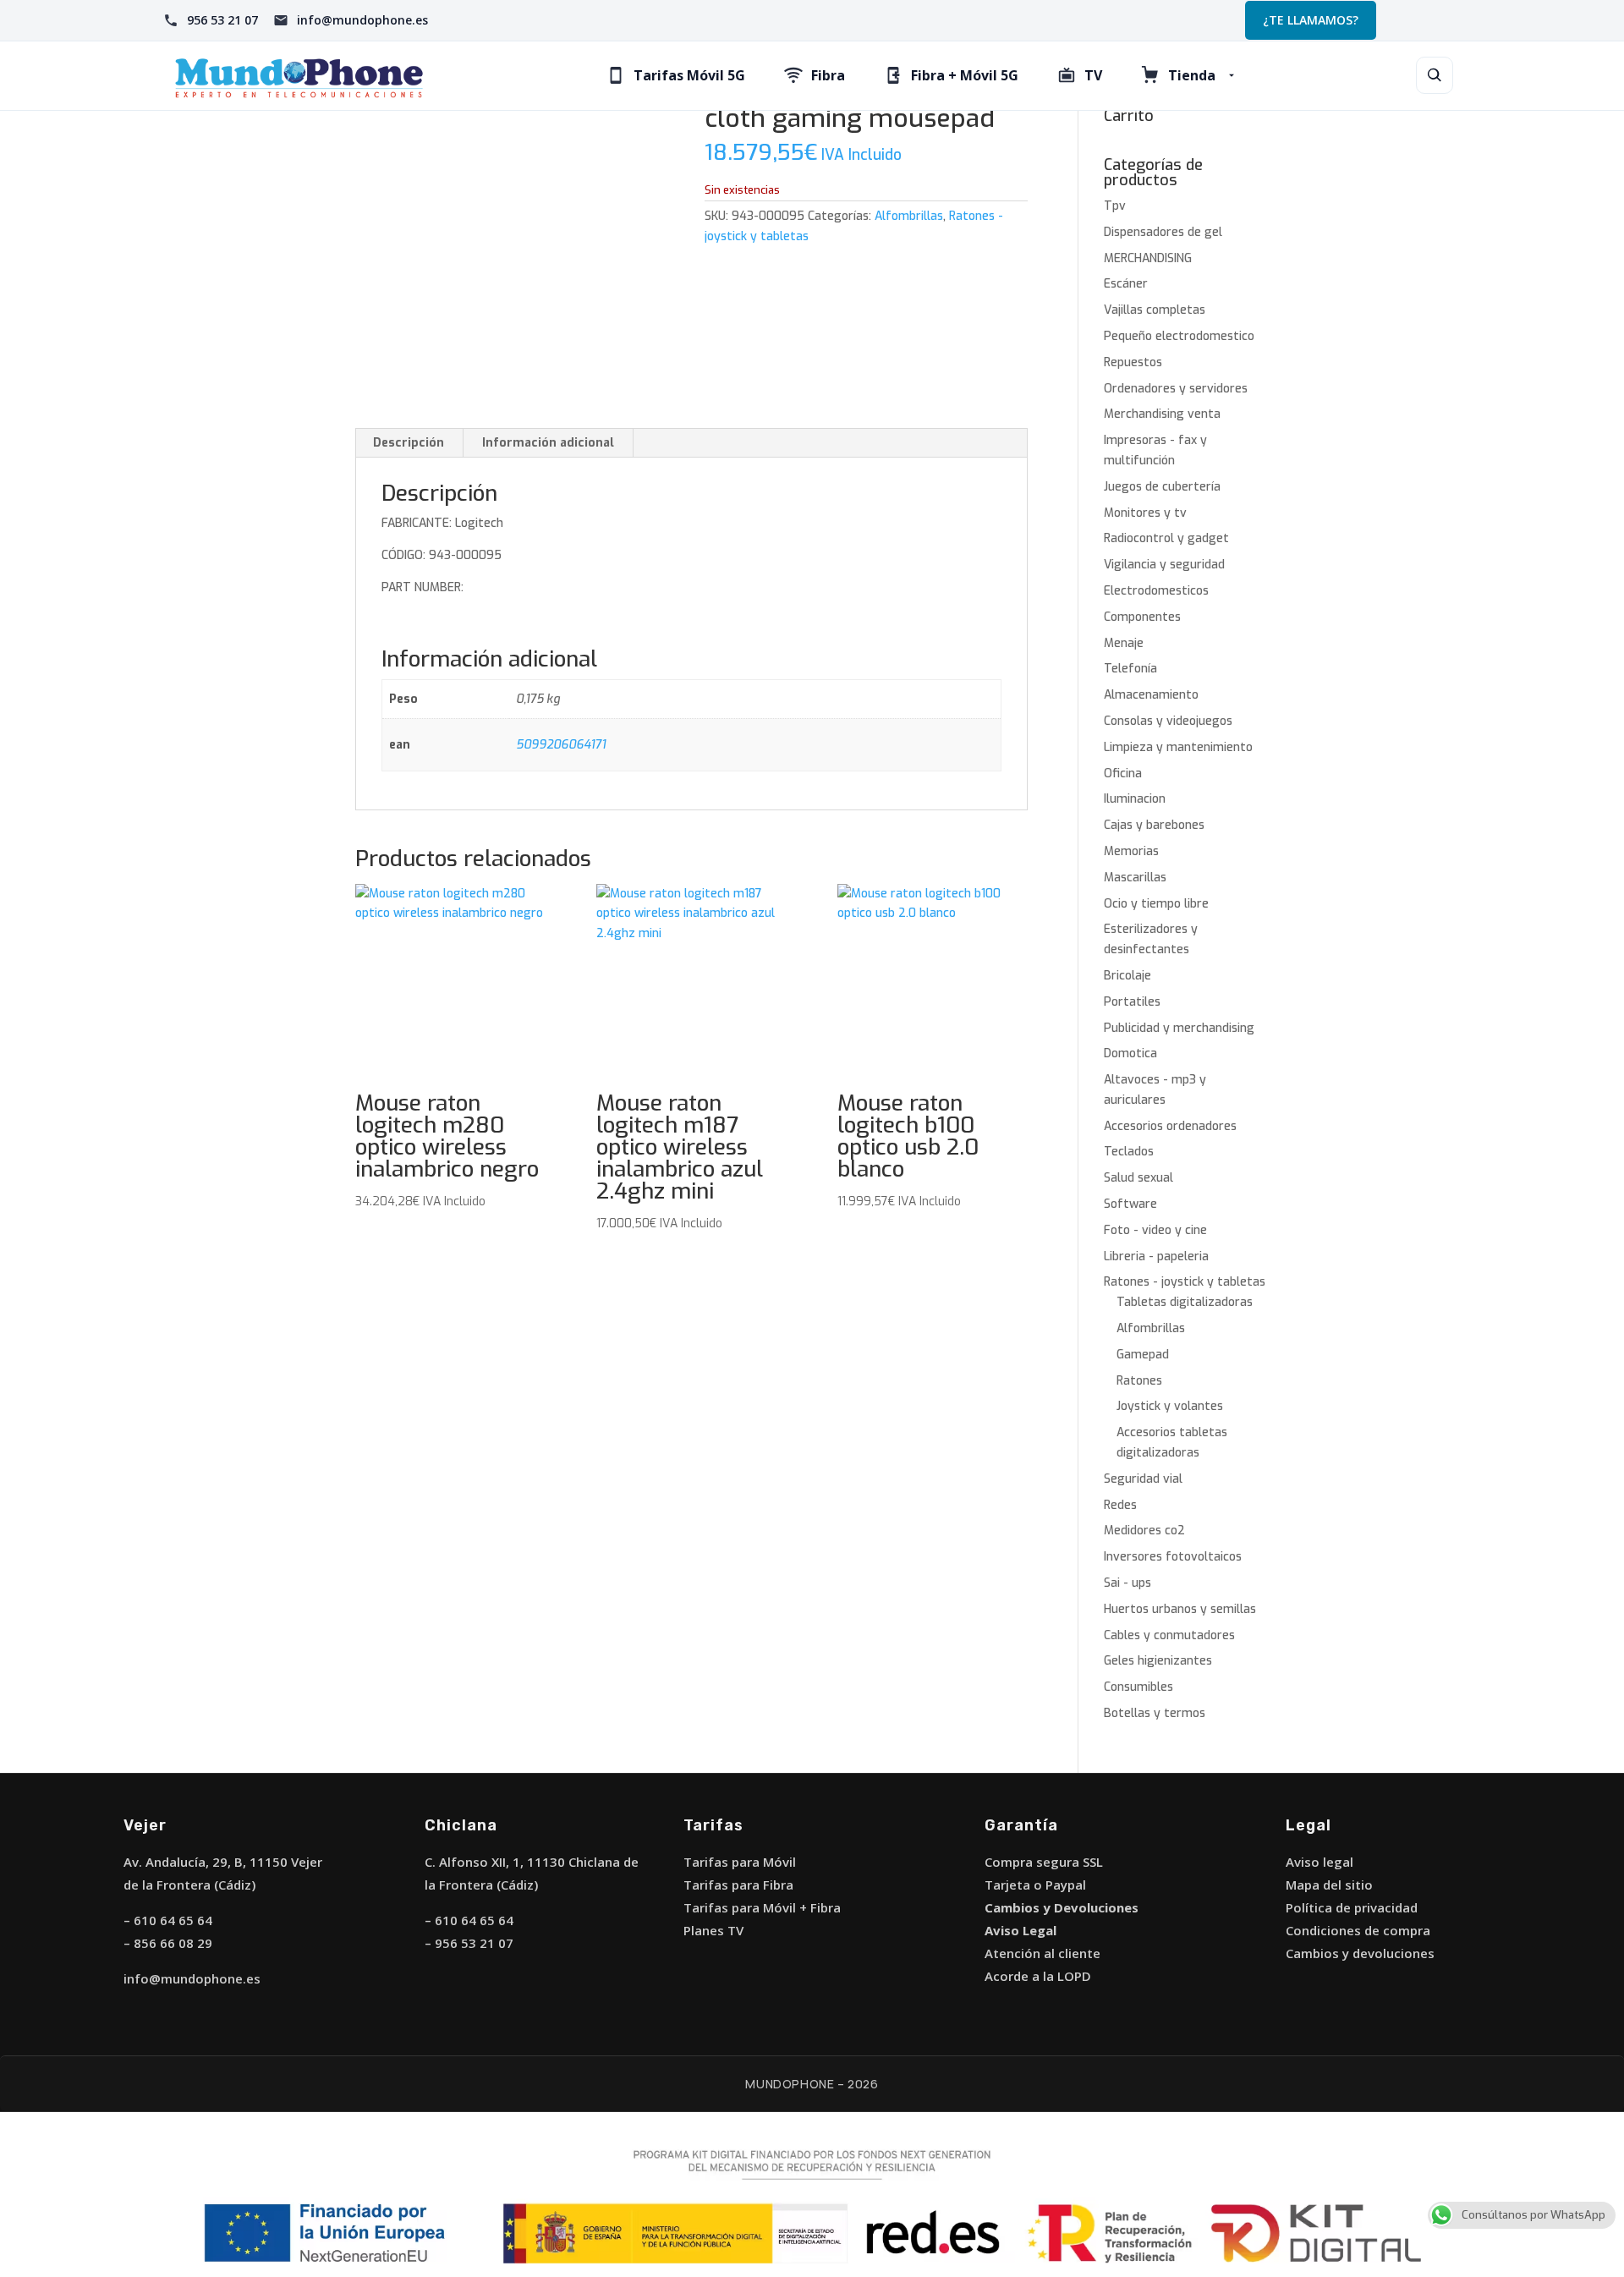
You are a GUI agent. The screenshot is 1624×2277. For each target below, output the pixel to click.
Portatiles (1132, 1002)
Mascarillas (1135, 878)
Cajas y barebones (1154, 825)
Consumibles (1138, 1687)
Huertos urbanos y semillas (1180, 1609)
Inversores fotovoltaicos (1173, 1557)
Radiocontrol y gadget (1166, 538)
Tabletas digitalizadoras (1185, 1302)
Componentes (1142, 617)
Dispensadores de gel (1163, 232)
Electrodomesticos (1156, 591)
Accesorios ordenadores (1170, 1126)
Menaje (1124, 643)
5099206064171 (561, 745)
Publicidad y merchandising (1179, 1028)
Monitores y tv (1145, 513)
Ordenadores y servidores (1176, 389)
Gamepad (1143, 1355)
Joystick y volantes (1170, 1406)
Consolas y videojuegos (1168, 721)
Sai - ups (1127, 1583)
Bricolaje (1127, 976)
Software (1130, 1204)
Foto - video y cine (1155, 1230)
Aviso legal (1319, 1862)
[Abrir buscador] (1435, 75)
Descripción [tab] (409, 443)
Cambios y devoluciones (1360, 1953)
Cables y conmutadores (1169, 1635)
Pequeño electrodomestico (1179, 336)
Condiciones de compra (1358, 1930)
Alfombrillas (909, 216)
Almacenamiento (1151, 695)
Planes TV (713, 1930)
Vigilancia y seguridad (1164, 565)
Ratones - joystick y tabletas (1185, 1282)
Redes (1120, 1505)
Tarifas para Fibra (738, 1885)
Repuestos (1133, 362)
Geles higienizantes (1158, 1661)
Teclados (1129, 1152)
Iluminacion (1135, 799)
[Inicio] (299, 76)
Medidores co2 (1144, 1531)
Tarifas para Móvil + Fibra (762, 1907)
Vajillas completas (1155, 310)
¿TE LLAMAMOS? (1311, 20)
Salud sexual (1138, 1178)
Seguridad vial (1143, 1479)
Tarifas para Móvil (740, 1862)
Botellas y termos (1155, 1713)
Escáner (1126, 284)
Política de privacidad (1352, 1907)
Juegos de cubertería (1162, 487)
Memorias (1131, 851)
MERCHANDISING (1148, 258)
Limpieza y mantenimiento (1178, 747)
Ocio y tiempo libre (1156, 904)
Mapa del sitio (1329, 1885)
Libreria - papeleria (1156, 1256)
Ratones (1139, 1381)
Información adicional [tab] (548, 443)
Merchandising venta (1162, 414)
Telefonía (1130, 669)
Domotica (1130, 1053)
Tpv (1115, 206)
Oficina (1123, 774)
